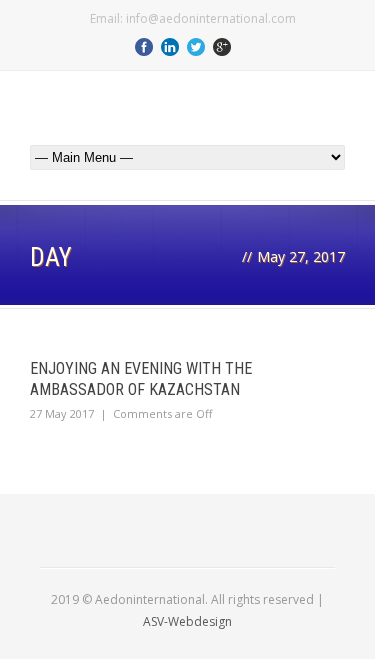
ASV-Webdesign (187, 621)
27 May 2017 (62, 413)
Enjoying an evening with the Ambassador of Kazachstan (141, 379)
